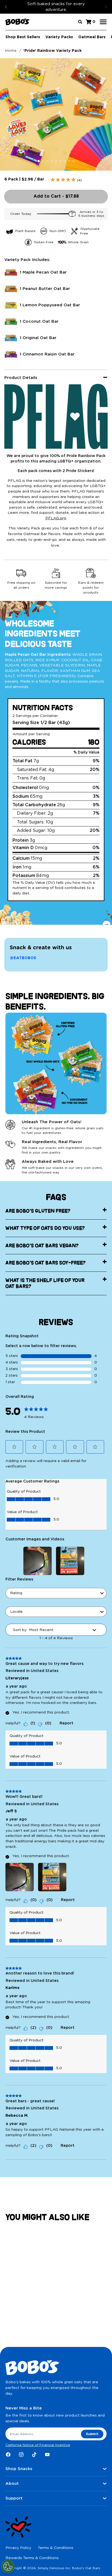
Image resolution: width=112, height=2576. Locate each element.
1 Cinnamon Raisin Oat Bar (47, 354)
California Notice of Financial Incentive (38, 2445)
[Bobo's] (18, 22)
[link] (36, 1411)
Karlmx (13, 1988)
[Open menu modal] (103, 22)
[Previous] (6, 7)
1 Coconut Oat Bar (39, 321)
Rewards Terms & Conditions (32, 2558)
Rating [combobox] (16, 1593)
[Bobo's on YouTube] (47, 2455)
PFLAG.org (56, 518)
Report (66, 1723)
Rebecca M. (17, 2116)
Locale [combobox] (16, 1612)
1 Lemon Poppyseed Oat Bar (50, 305)
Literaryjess (17, 1678)
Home (11, 51)
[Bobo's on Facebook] (8, 2455)
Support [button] (14, 2498)
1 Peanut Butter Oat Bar (45, 289)
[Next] (106, 7)
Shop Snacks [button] (19, 2469)
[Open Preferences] (8, 2566)
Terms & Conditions (56, 2548)
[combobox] (56, 466)
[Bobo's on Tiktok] (34, 2455)
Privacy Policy (18, 2548)
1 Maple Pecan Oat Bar (43, 272)
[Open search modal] (80, 22)
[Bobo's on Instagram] (21, 2455)
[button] (14, 1447)
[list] (56, 237)
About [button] (12, 2484)
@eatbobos (23, 958)
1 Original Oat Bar (38, 338)
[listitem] (20, 231)
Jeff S (11, 1811)
